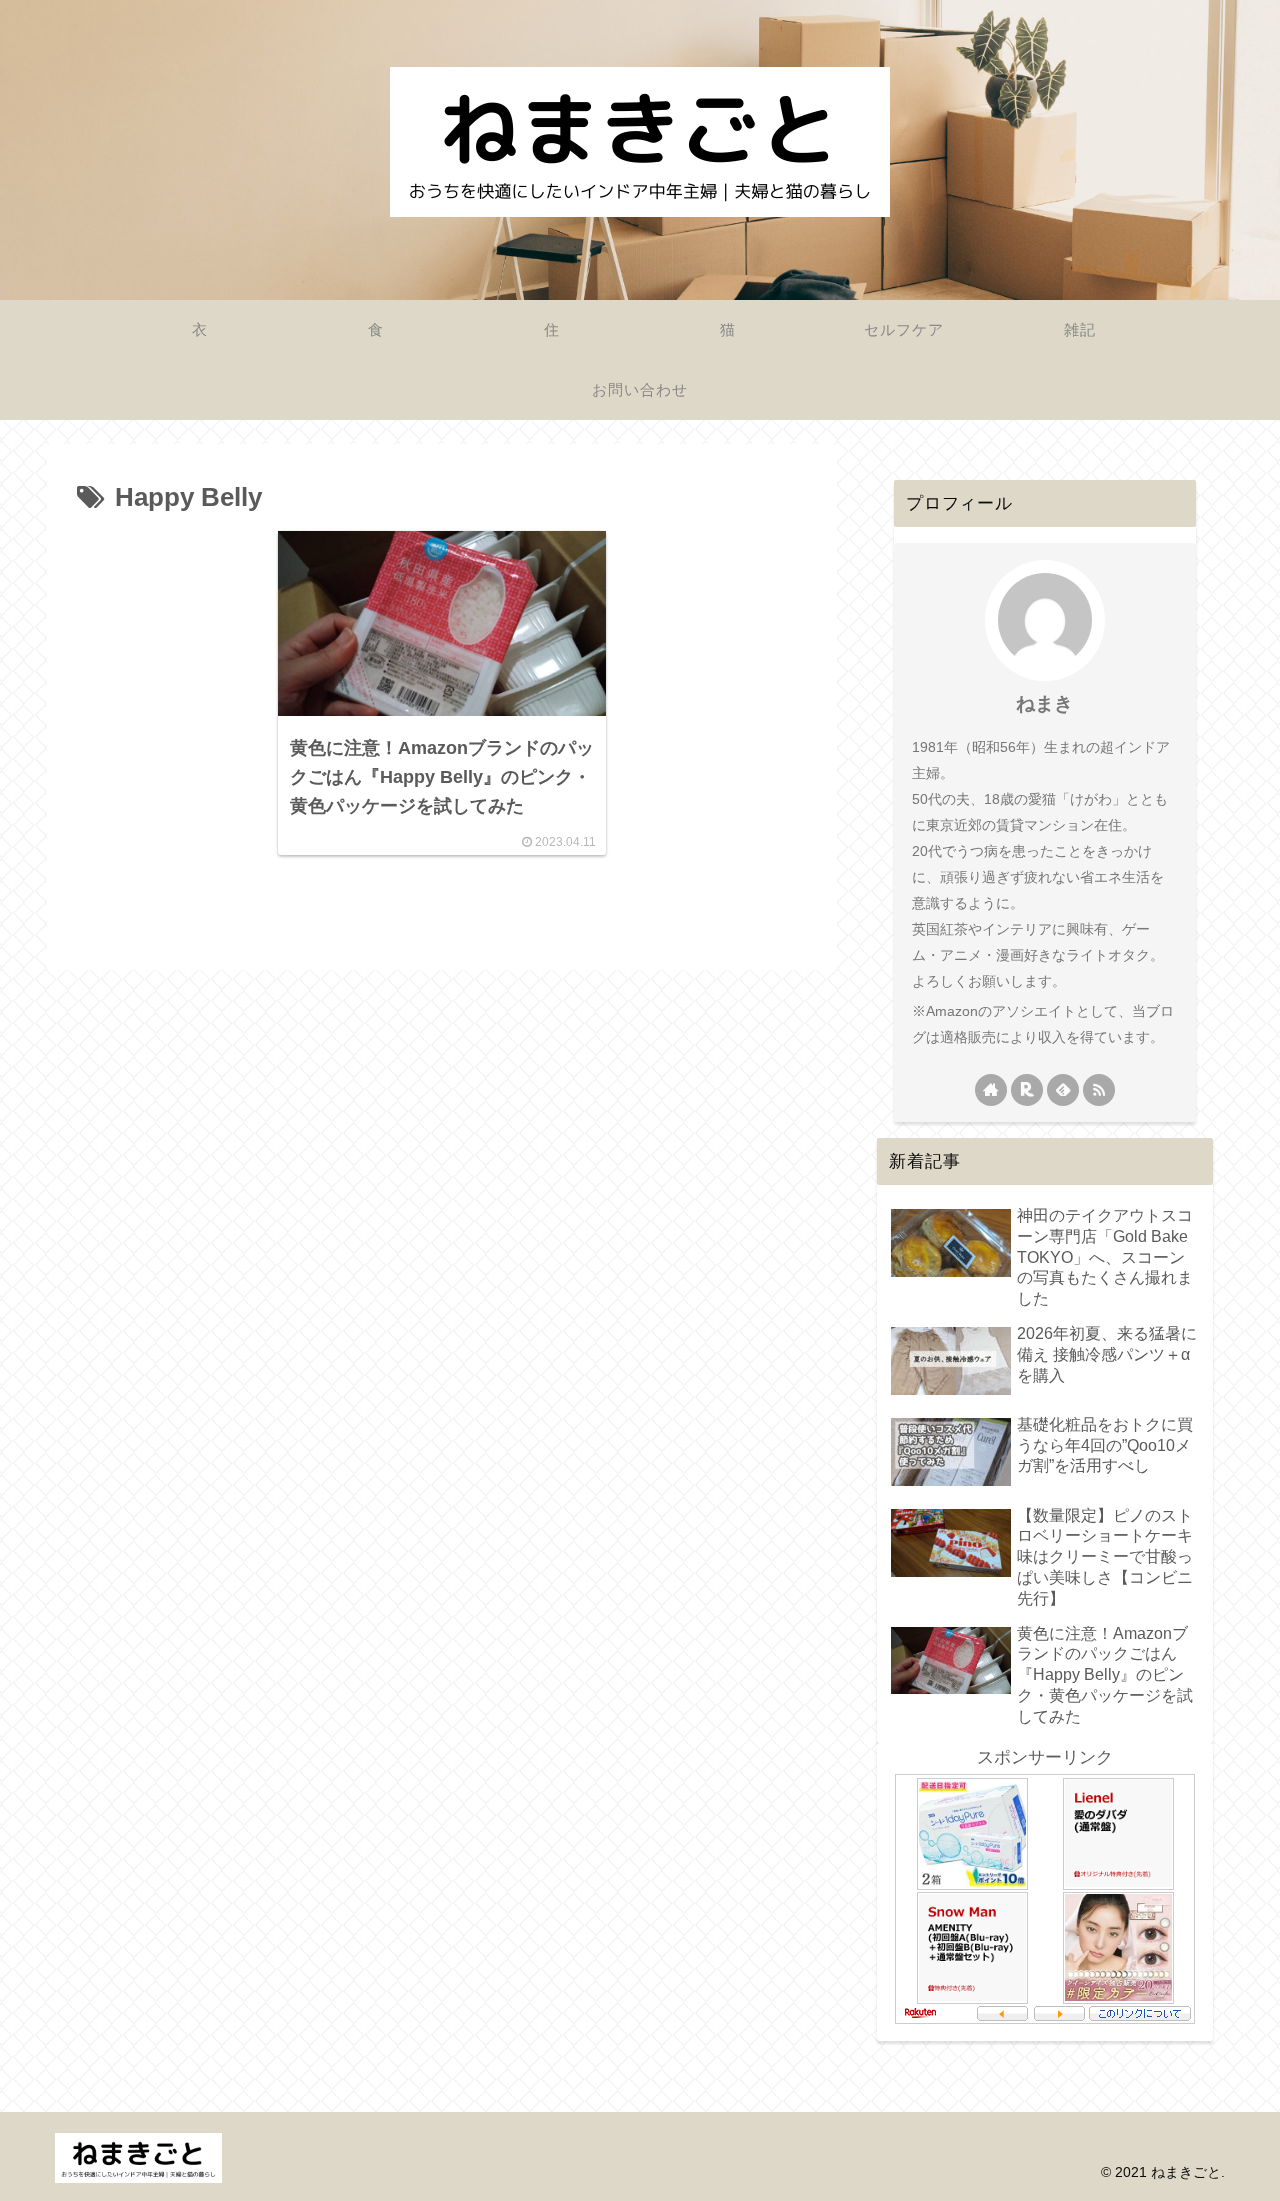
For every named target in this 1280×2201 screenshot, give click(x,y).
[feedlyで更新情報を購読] (1063, 1090)
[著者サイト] (991, 1090)
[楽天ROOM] (1027, 1090)
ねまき (1044, 703)
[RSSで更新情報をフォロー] (1099, 1090)
